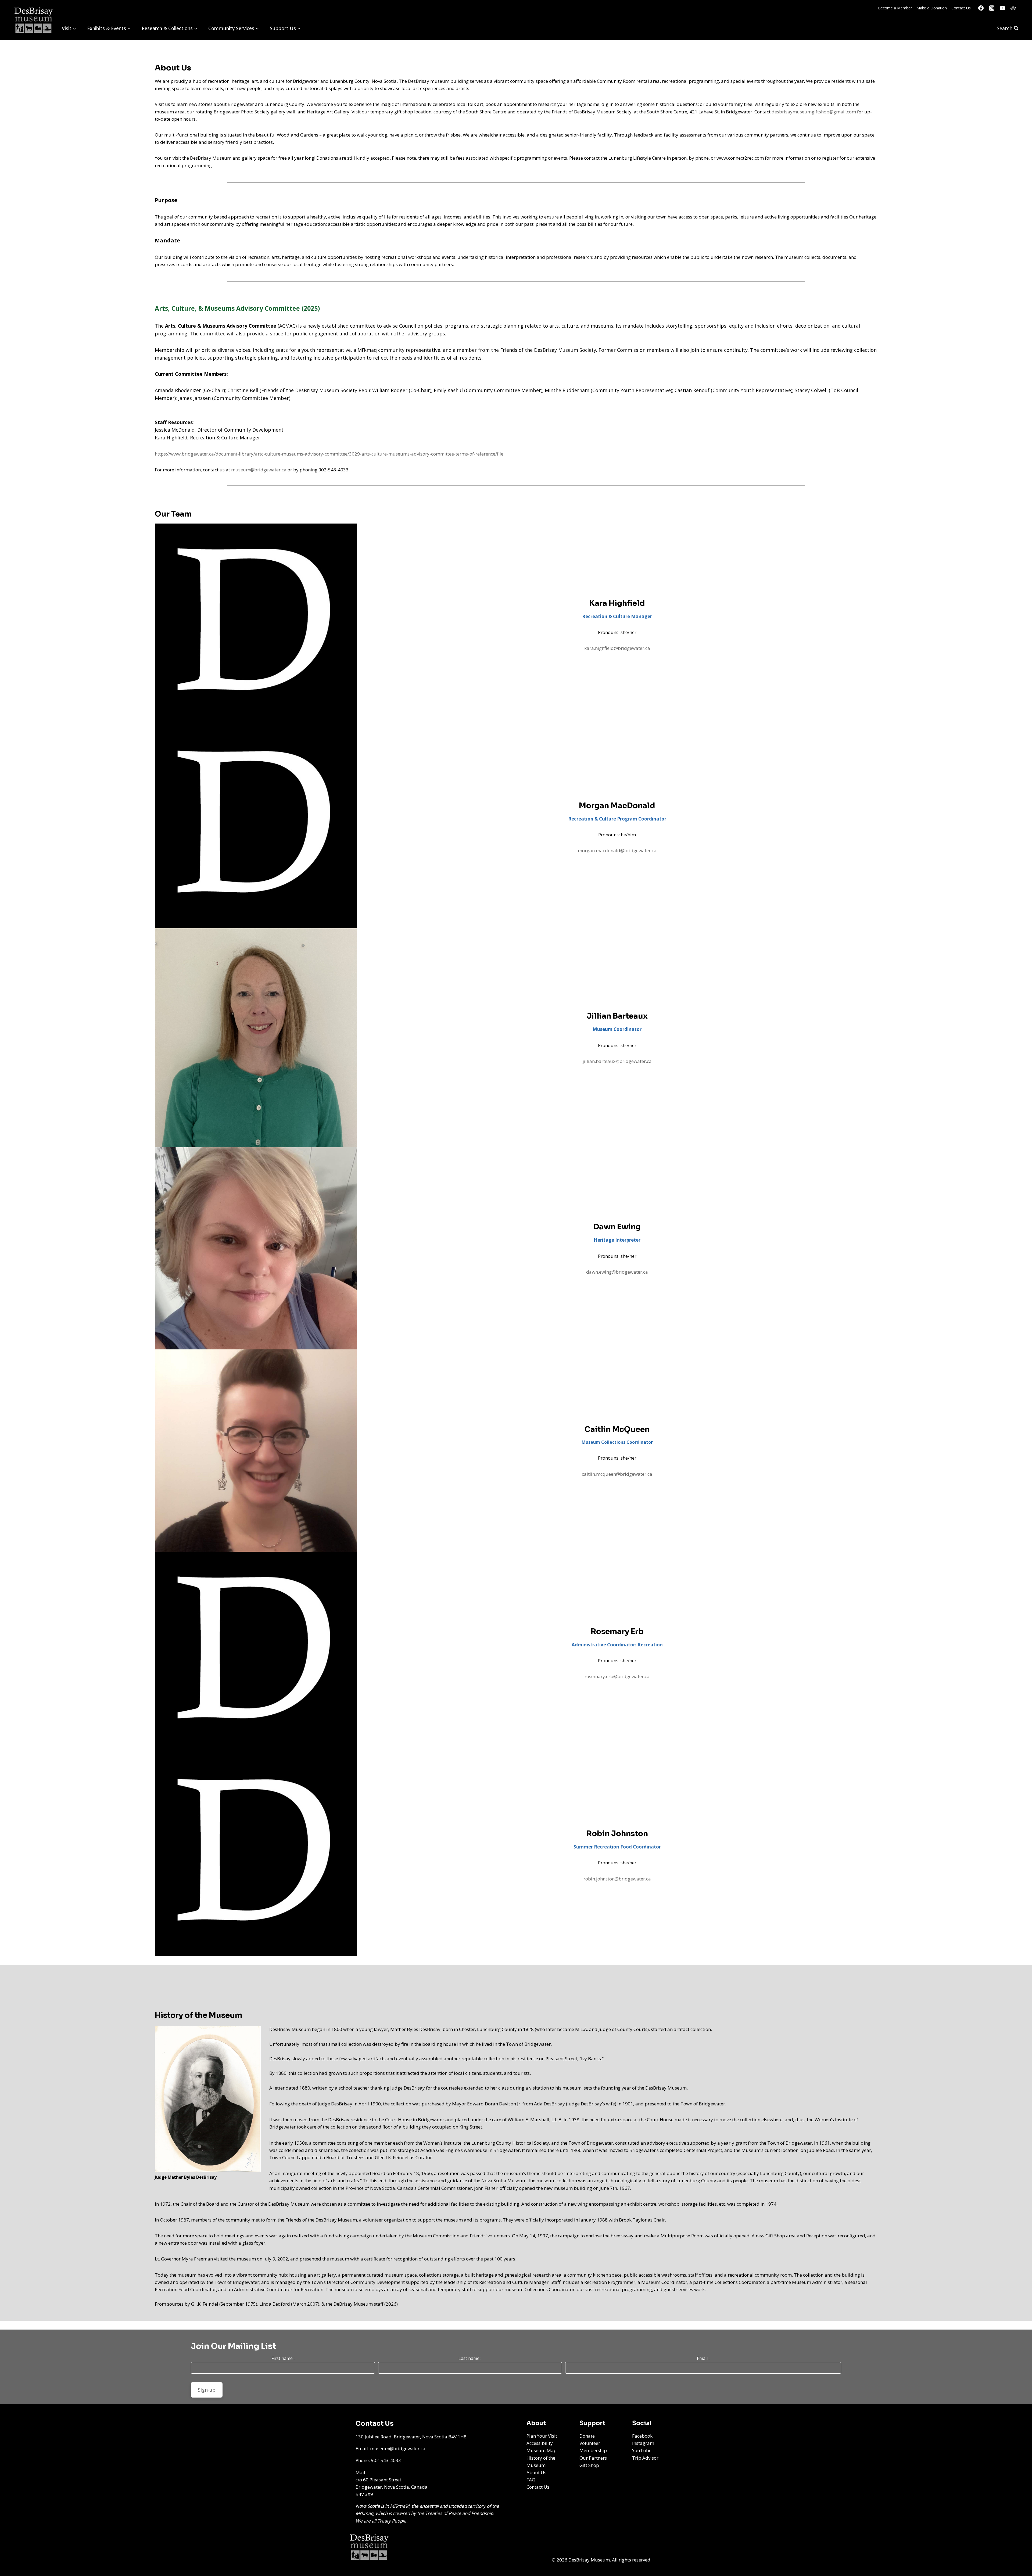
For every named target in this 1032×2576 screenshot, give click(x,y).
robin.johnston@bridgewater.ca (617, 1879)
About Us (536, 2472)
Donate (587, 2436)
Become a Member (895, 8)
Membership (593, 2450)
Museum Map (542, 2450)
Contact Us (961, 8)
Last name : (470, 2358)
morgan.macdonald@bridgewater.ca (617, 850)
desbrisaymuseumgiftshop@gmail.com (814, 112)
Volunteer (590, 2443)
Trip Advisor (645, 2458)
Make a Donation (932, 8)
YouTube (642, 2450)
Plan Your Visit (542, 2436)
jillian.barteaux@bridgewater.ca (617, 1061)
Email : (703, 2358)
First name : (283, 2358)
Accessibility (540, 2443)
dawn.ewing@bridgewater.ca (617, 1272)
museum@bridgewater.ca (259, 470)
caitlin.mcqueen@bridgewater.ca (617, 1474)
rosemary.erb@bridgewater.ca (617, 1676)
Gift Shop (589, 2465)
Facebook (642, 2436)
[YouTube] (1002, 8)
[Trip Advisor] (1013, 8)
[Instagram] (992, 8)
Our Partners (593, 2458)
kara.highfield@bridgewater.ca (617, 648)
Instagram (643, 2443)
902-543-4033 (386, 2460)
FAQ (531, 2480)
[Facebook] (981, 8)
